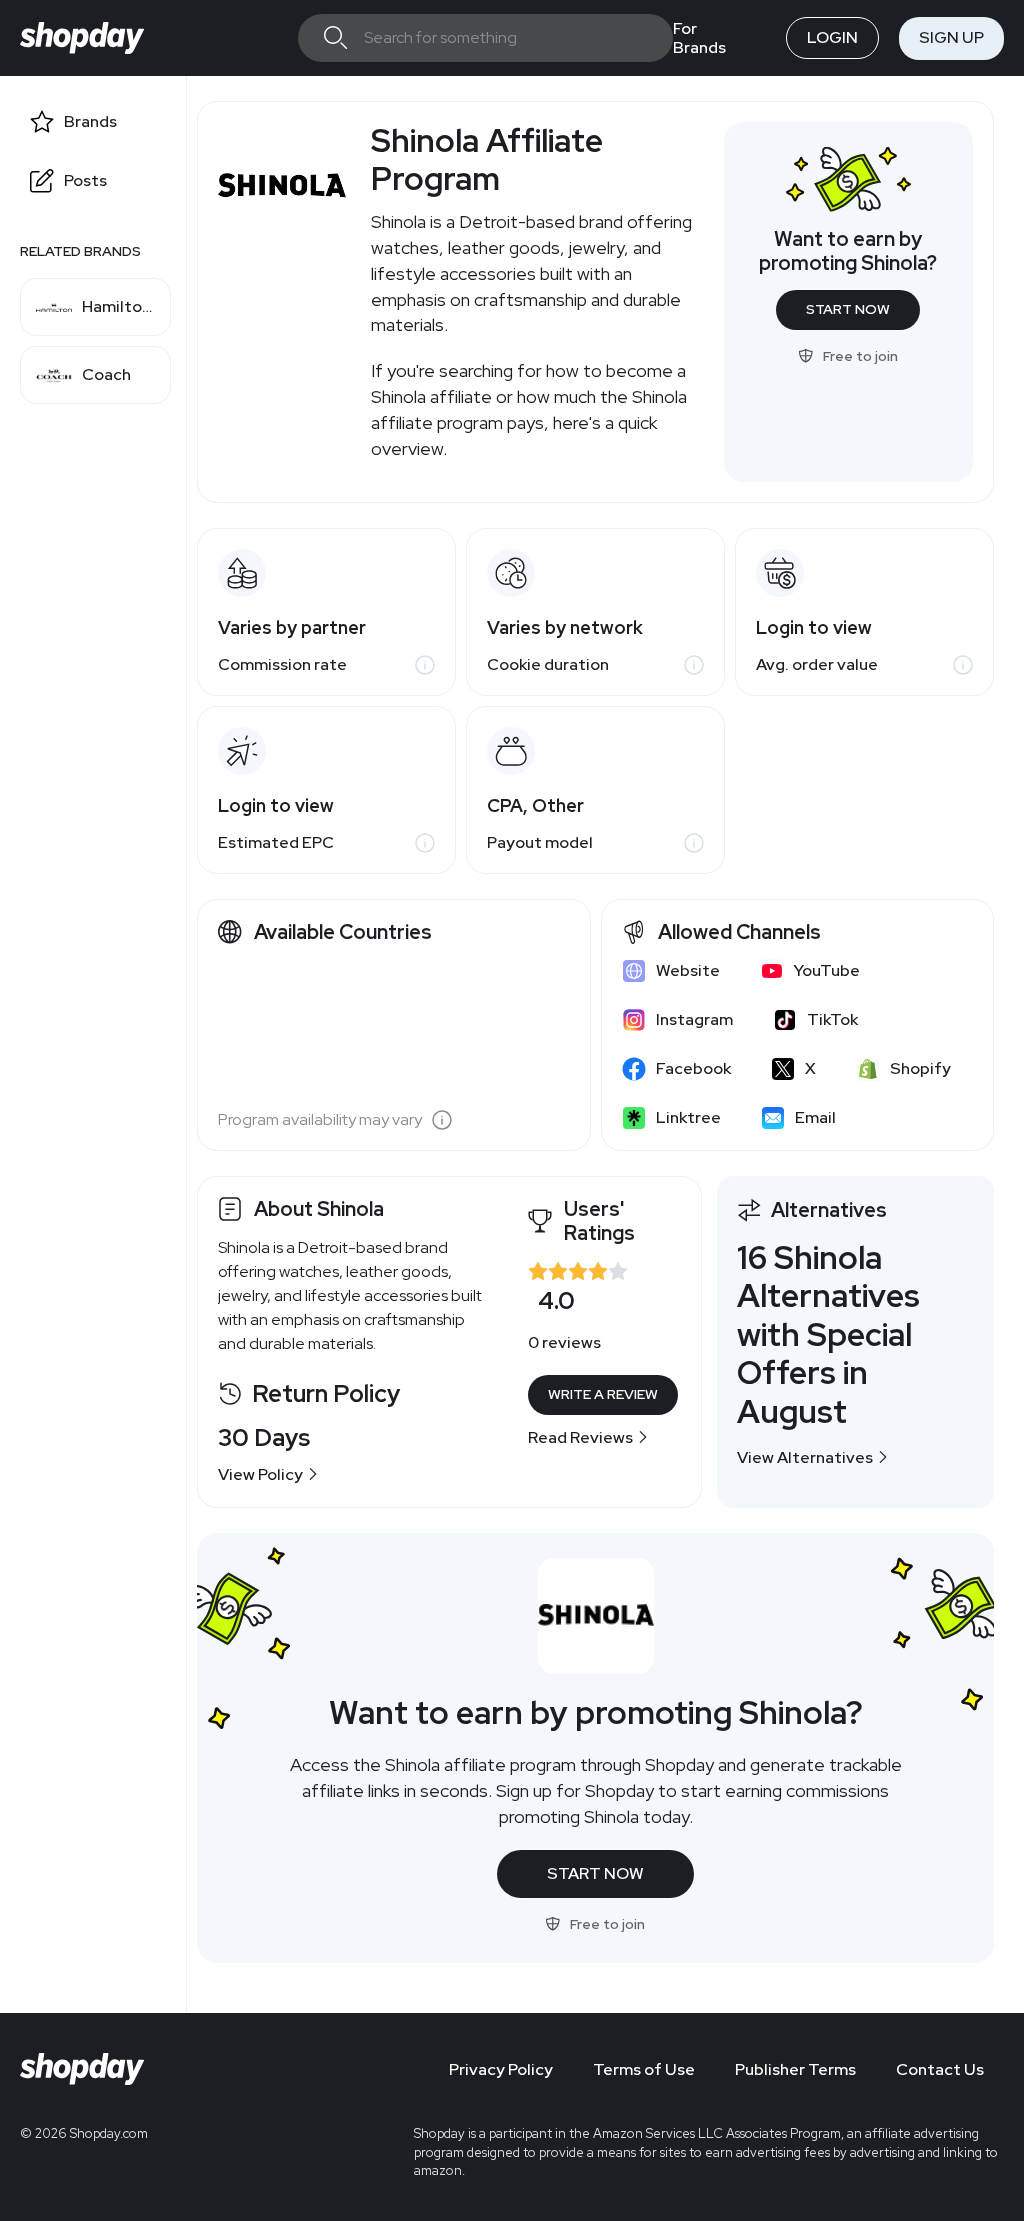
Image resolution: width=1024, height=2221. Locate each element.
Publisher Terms (795, 2069)
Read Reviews (580, 1437)
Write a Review (603, 1394)
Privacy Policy (501, 2069)
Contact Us (940, 2069)
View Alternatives (805, 1457)
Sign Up (951, 37)
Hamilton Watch (116, 307)
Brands (90, 121)
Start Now (848, 309)
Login (832, 37)
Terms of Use (644, 2069)
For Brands (699, 38)
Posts (85, 180)
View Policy (260, 1474)
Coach (106, 375)
